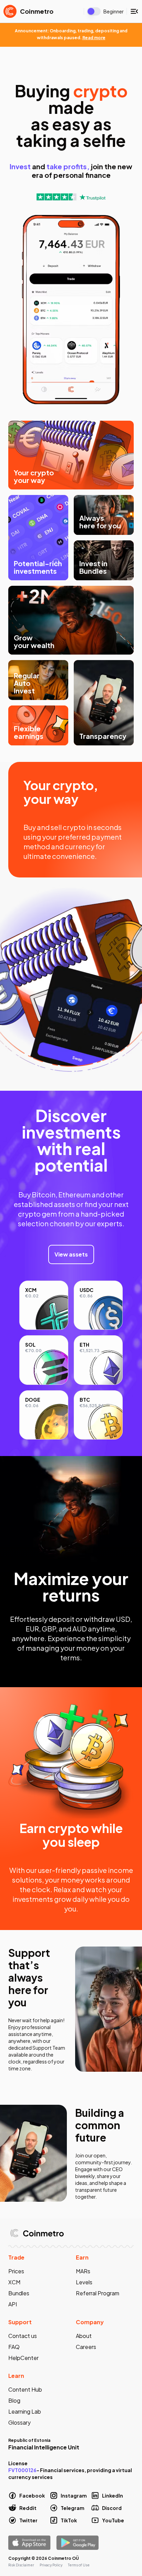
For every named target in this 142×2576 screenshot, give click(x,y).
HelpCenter (23, 2358)
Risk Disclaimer (21, 2565)
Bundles (19, 2293)
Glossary (19, 2422)
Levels (84, 2282)
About (84, 2336)
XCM (14, 2282)
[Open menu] (134, 11)
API (13, 2304)
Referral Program (98, 2293)
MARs (83, 2271)
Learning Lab (25, 2411)
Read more (94, 38)
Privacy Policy (51, 2565)
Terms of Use (79, 2565)
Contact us (23, 2336)
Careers (86, 2347)
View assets (71, 1254)
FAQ (14, 2347)
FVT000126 (22, 2470)
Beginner (114, 11)
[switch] (94, 11)
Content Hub (25, 2389)
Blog (14, 2400)
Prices (16, 2271)
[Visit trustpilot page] (71, 197)
